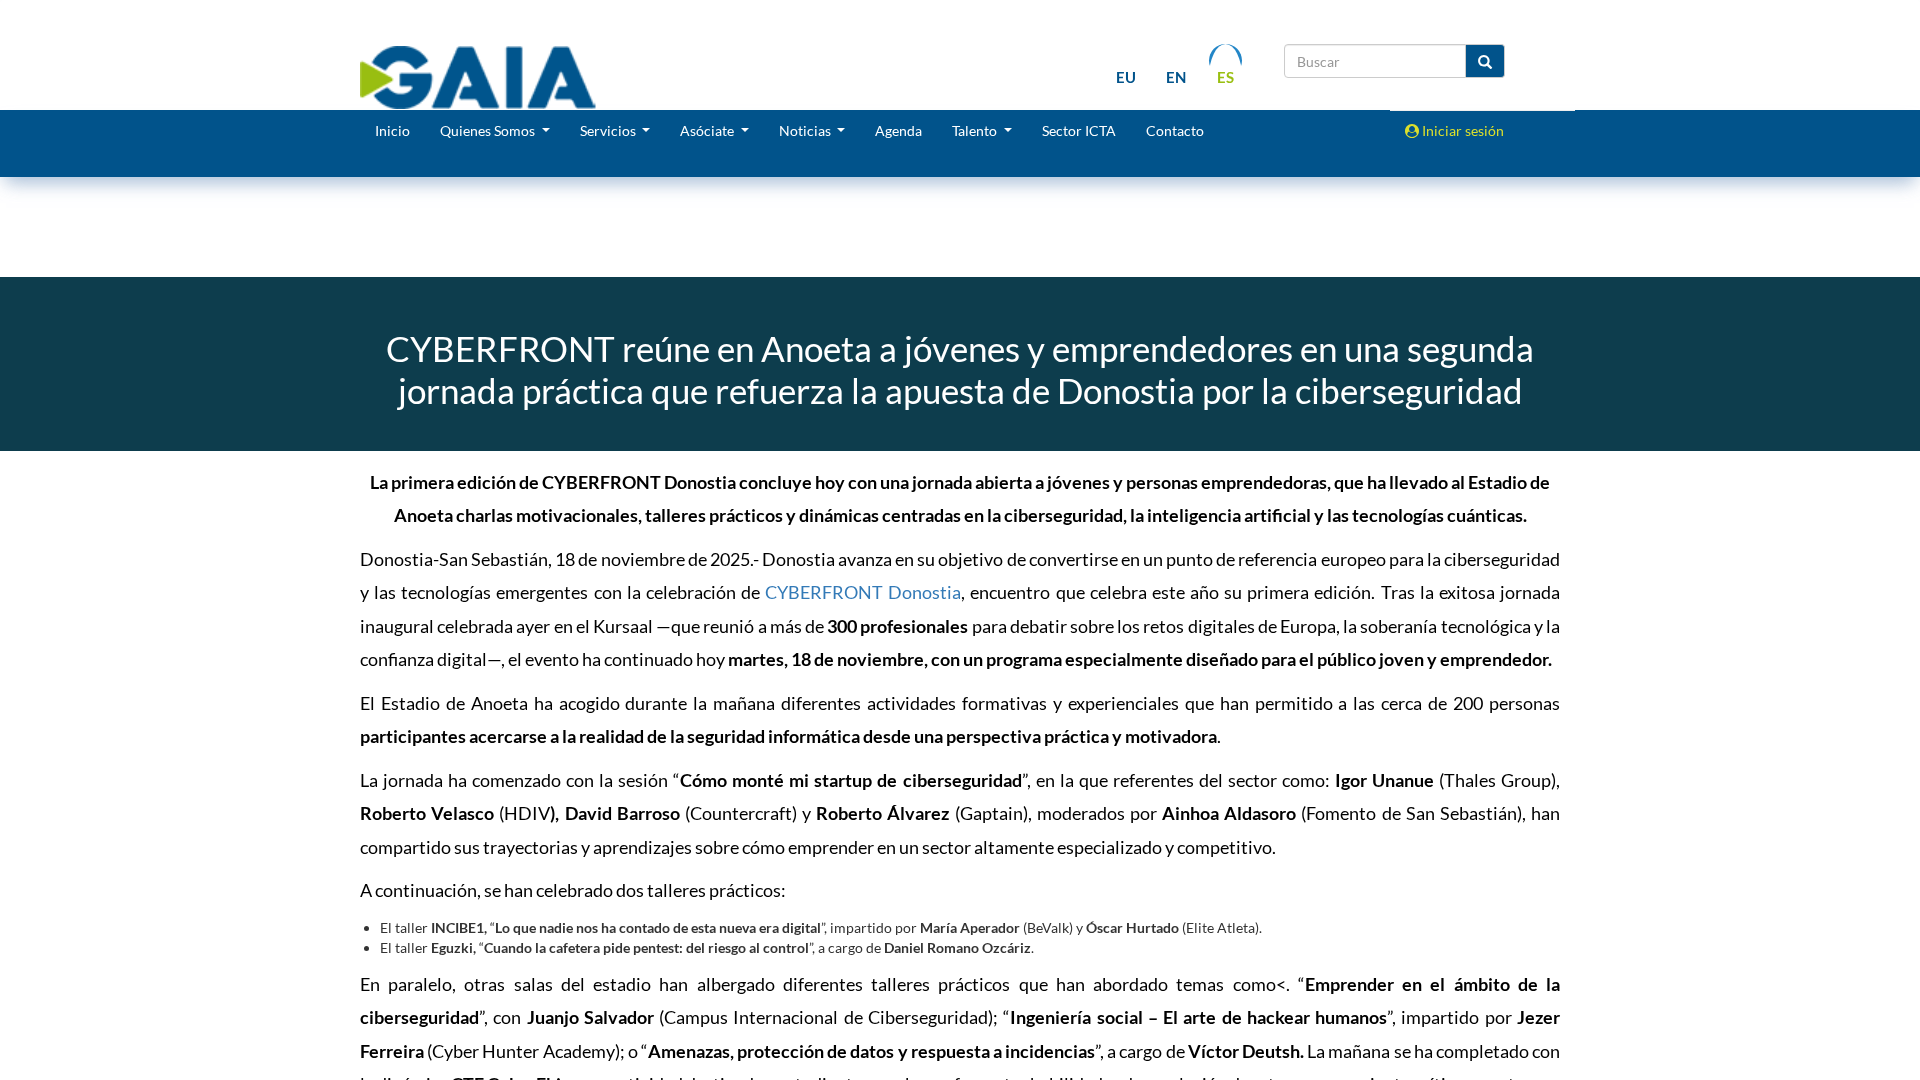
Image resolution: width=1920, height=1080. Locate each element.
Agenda (898, 130)
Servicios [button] (609, 130)
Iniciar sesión (1461, 130)
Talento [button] (976, 130)
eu (1126, 77)
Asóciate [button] (708, 130)
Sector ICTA (1079, 130)
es (1225, 77)
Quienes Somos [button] (489, 130)
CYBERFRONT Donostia (863, 592)
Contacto (1175, 130)
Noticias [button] (806, 130)
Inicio (392, 130)
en (1176, 77)
